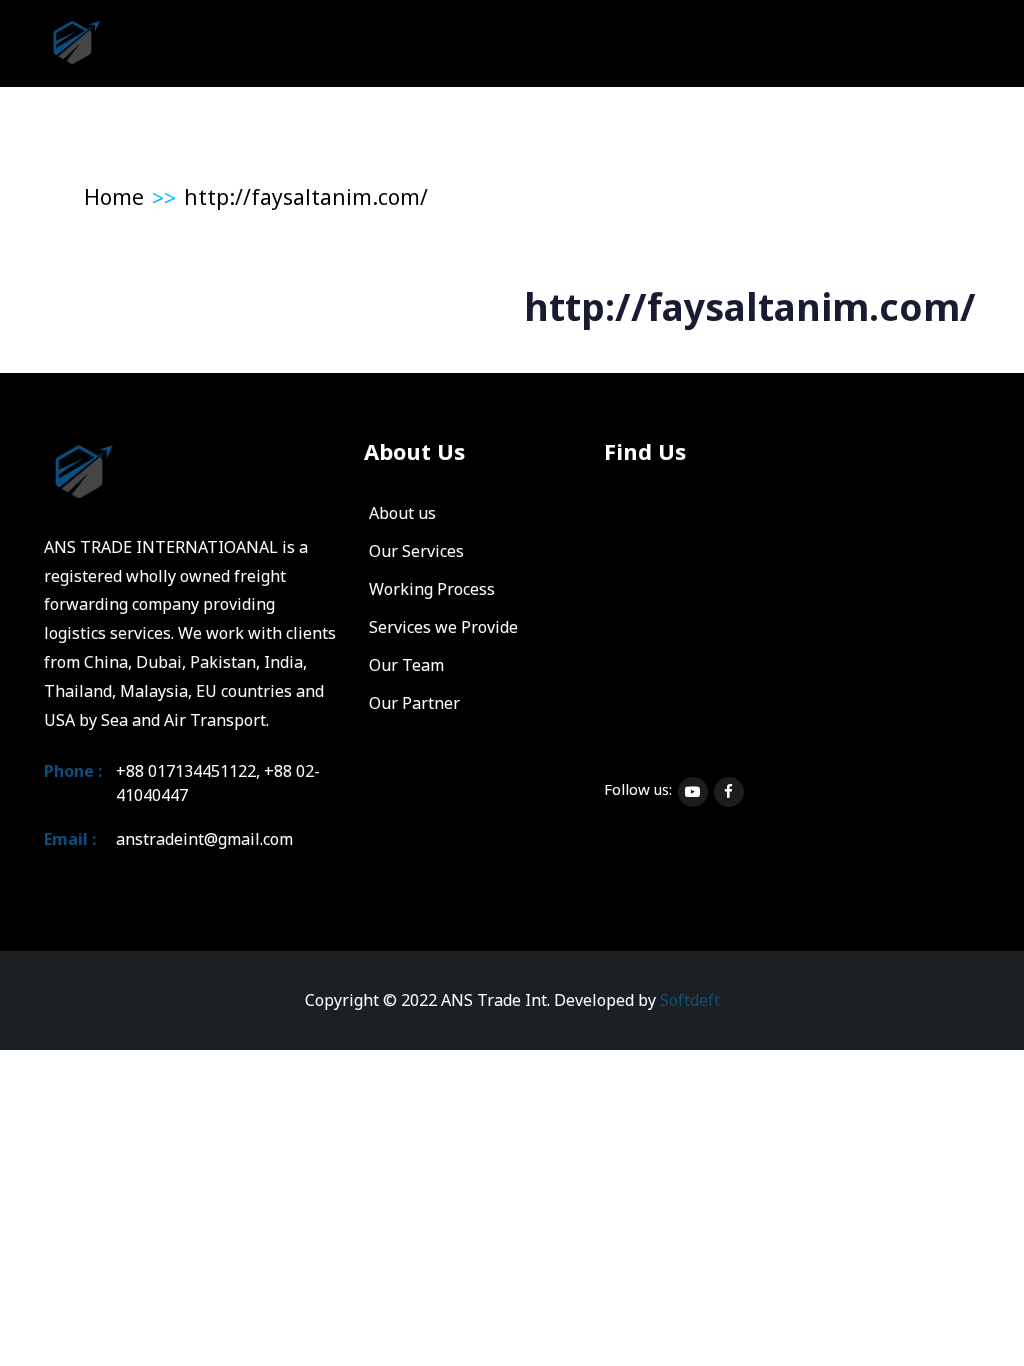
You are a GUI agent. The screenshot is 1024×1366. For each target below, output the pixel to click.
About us (402, 513)
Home (114, 197)
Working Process (432, 589)
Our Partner (414, 703)
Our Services (416, 551)
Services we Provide (443, 627)
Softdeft (690, 1000)
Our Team (406, 665)
